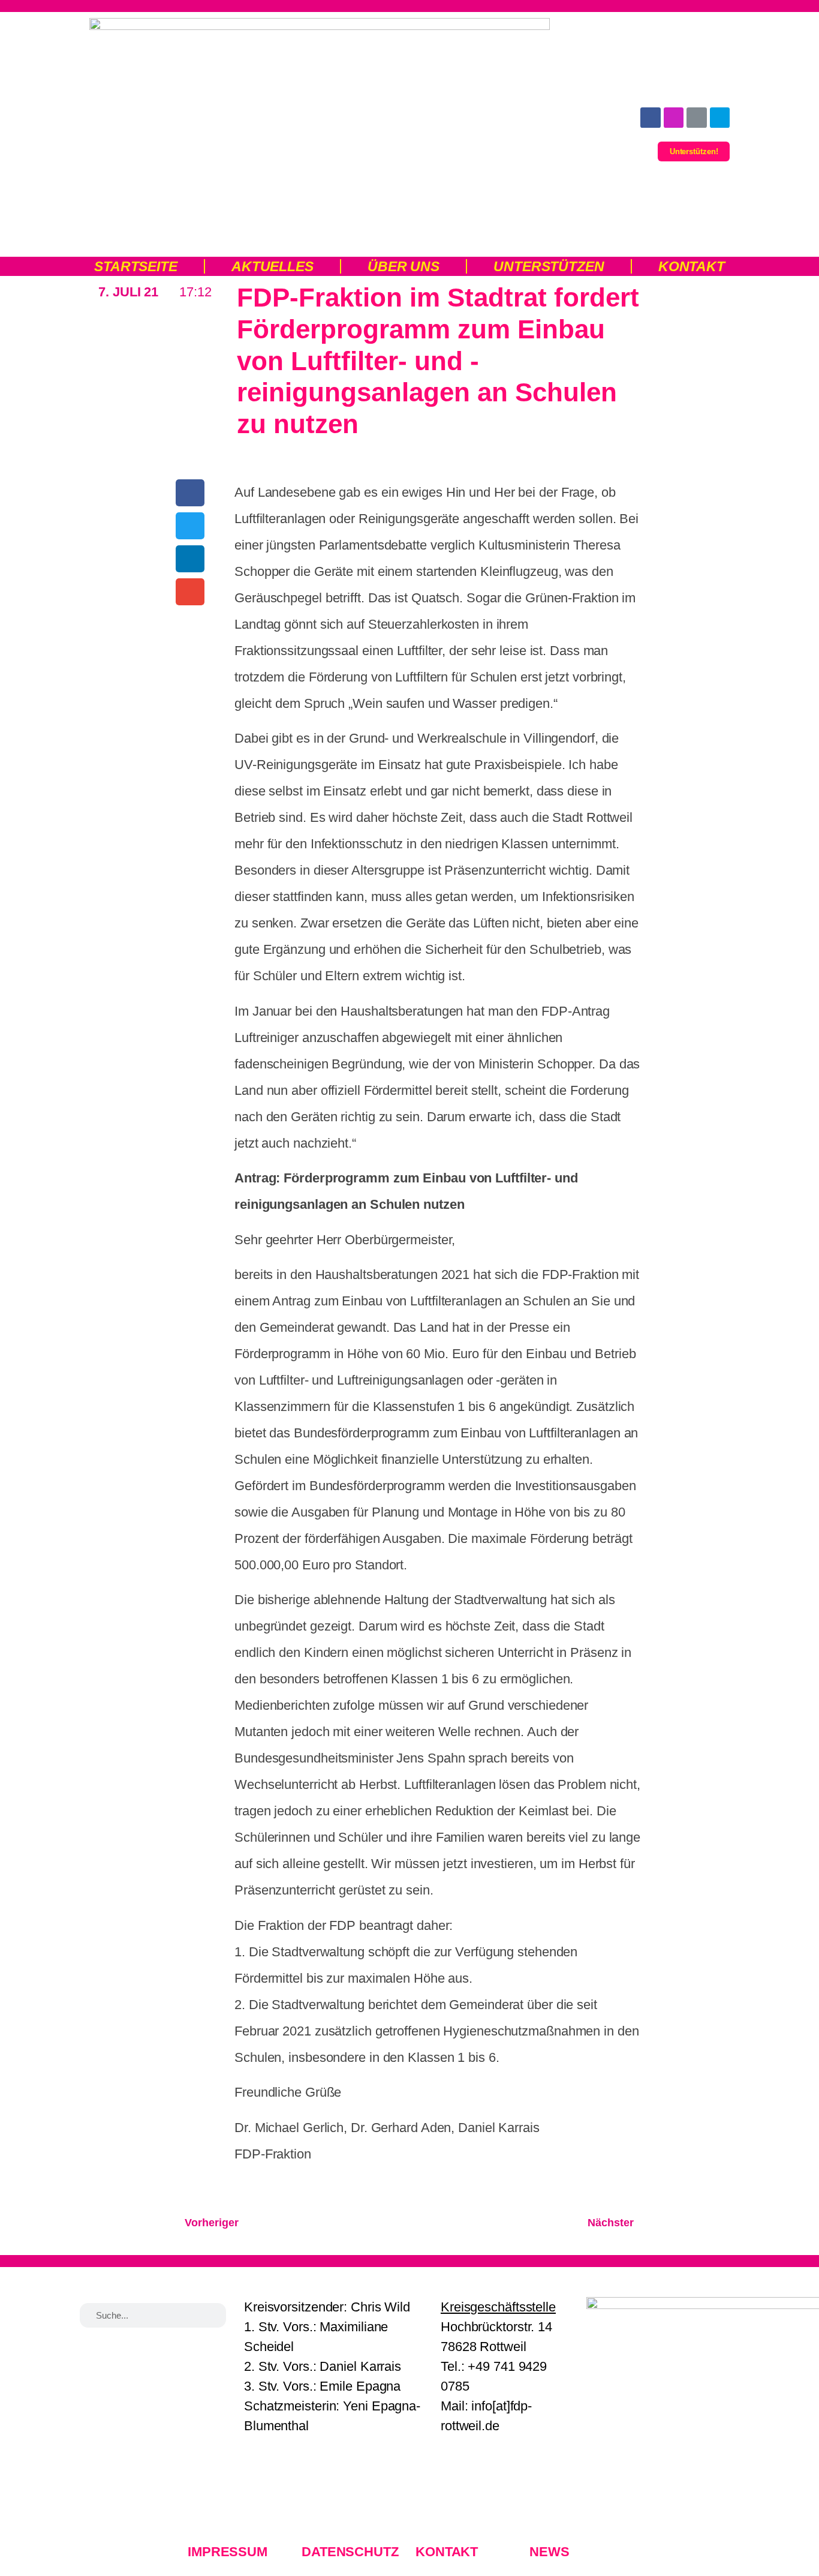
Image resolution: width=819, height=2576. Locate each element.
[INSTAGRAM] (674, 118)
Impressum (228, 2552)
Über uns (404, 266)
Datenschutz (350, 2552)
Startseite (136, 266)
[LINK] (697, 118)
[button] (190, 493)
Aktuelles (273, 266)
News (549, 2552)
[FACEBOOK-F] (651, 118)
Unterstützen (549, 266)
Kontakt (692, 266)
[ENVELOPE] (720, 118)
